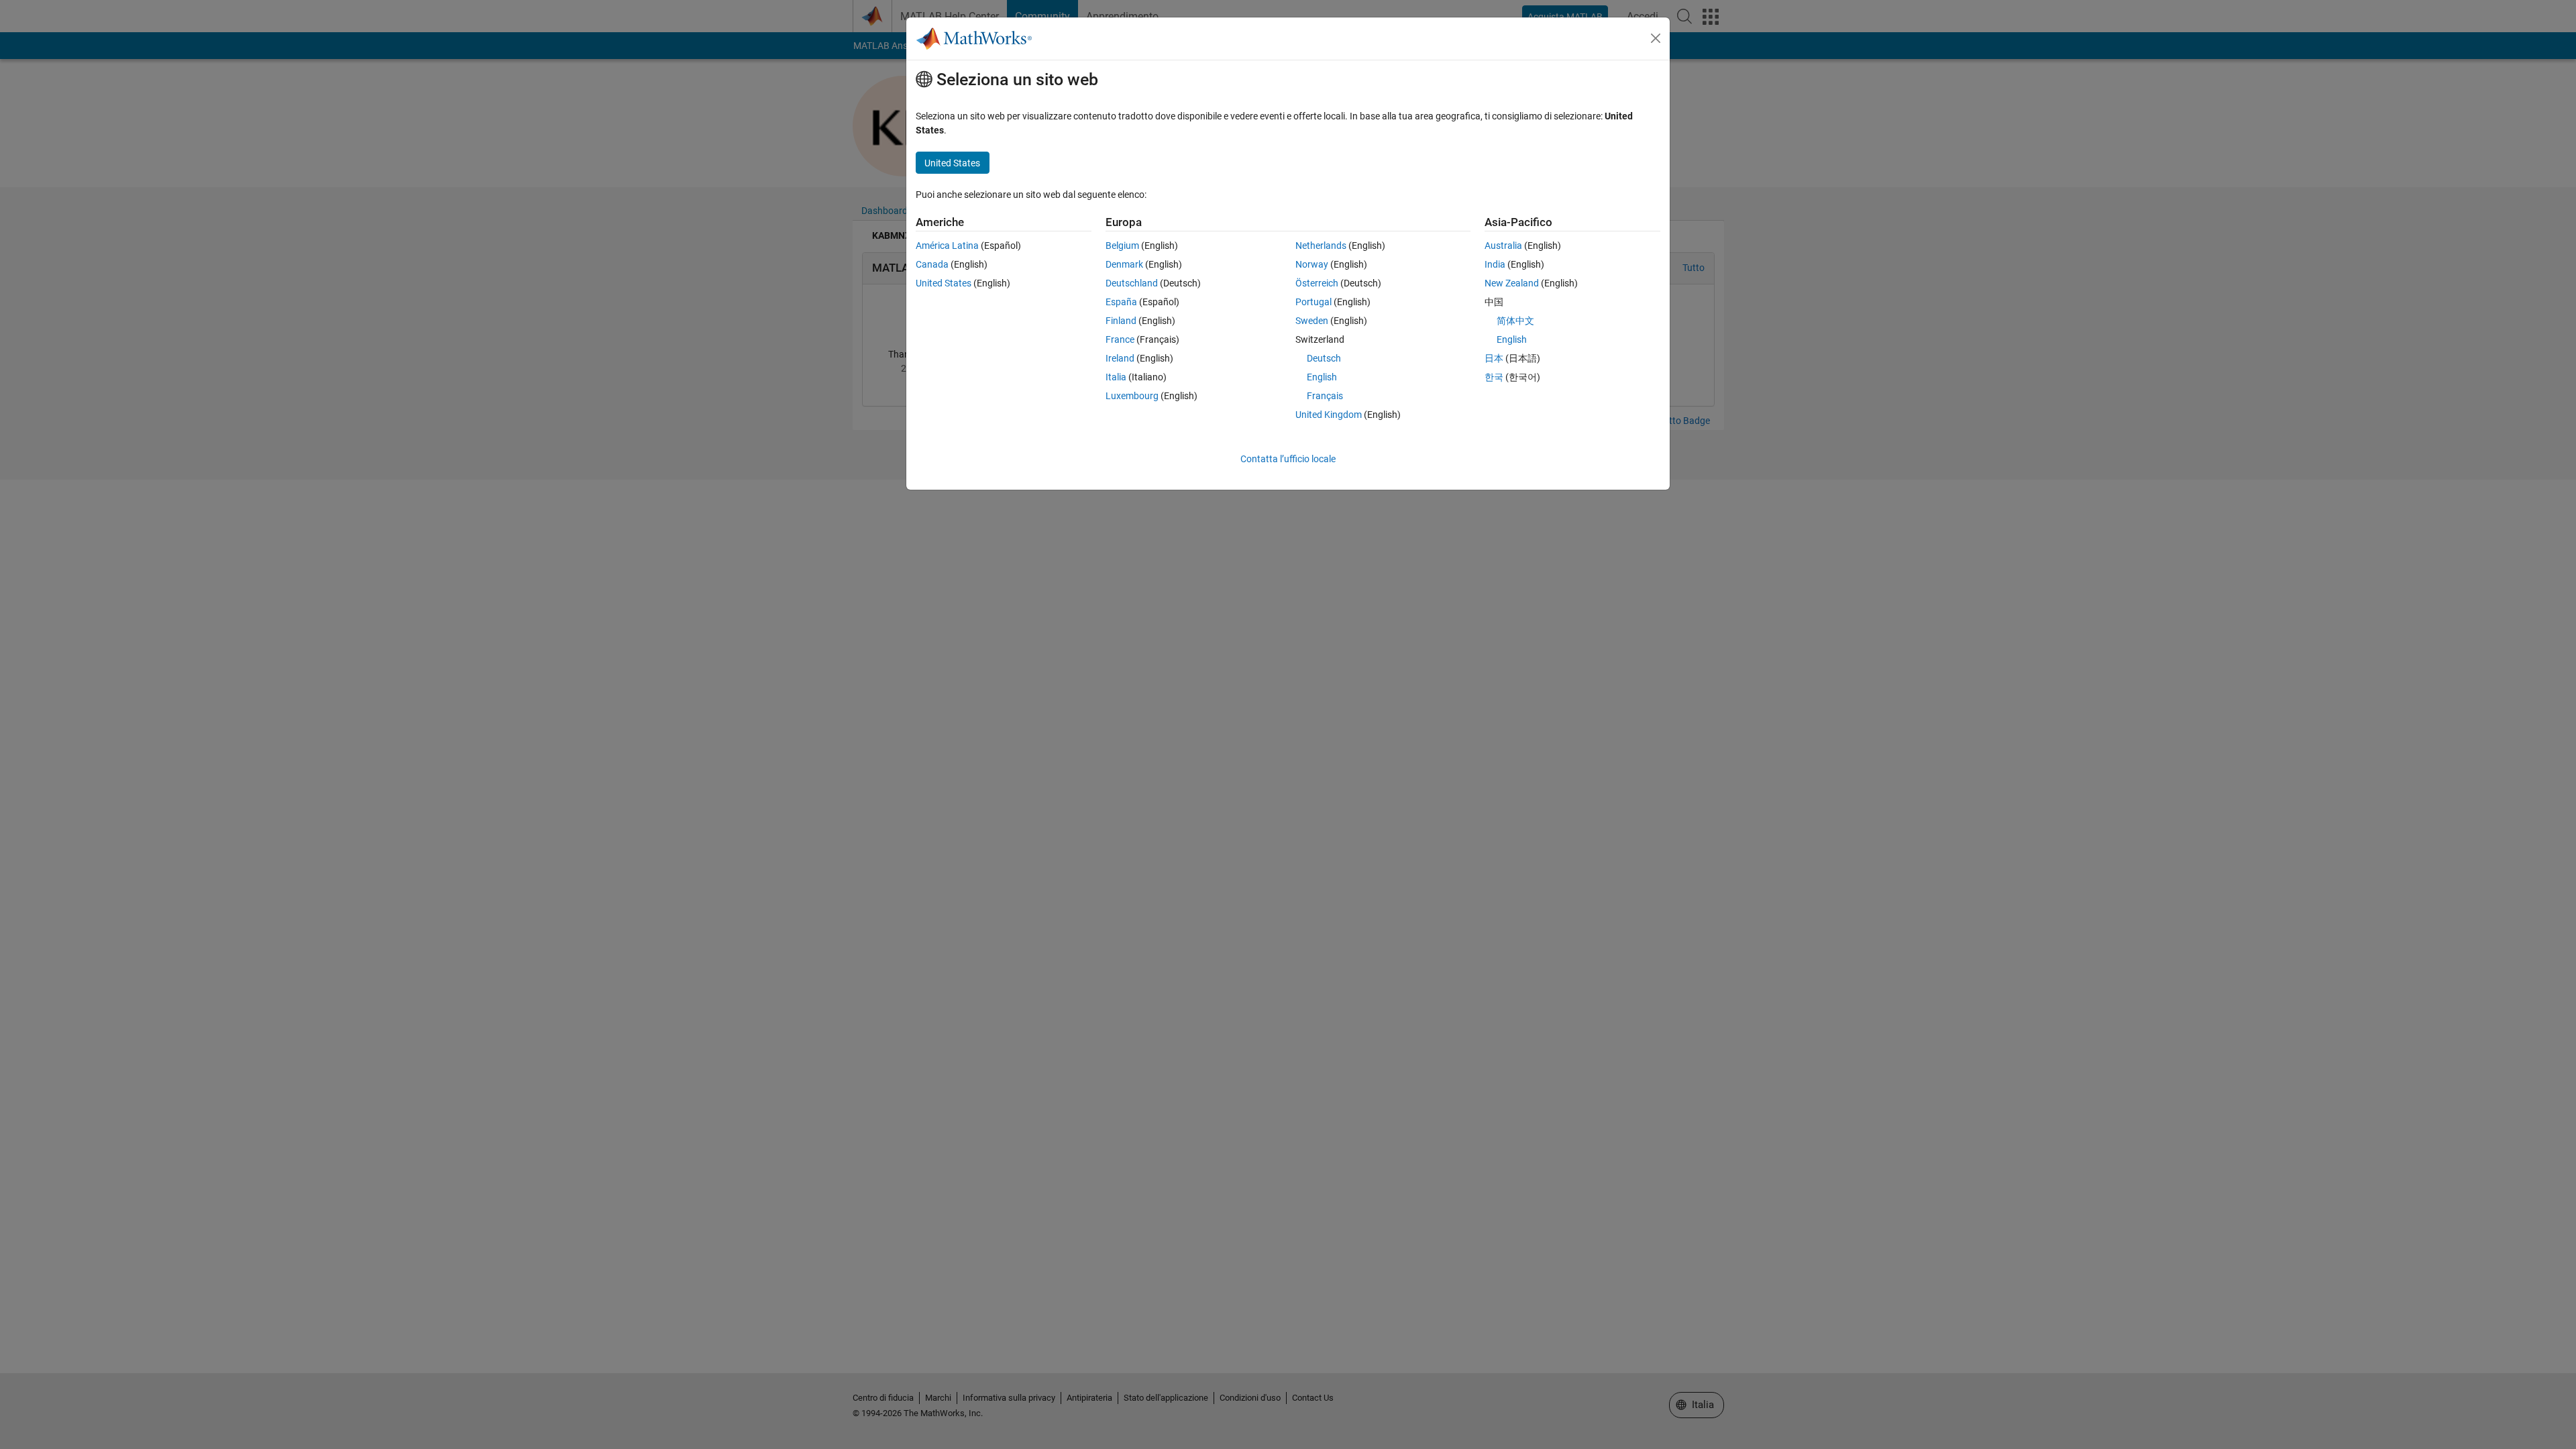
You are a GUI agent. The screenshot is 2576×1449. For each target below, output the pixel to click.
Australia (1503, 246)
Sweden (1312, 321)
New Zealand (1512, 283)
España (1121, 302)
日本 (1494, 358)
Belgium (1122, 246)
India (1495, 264)
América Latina (947, 246)
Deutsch (1324, 358)
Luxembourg (1132, 396)
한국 (1494, 377)
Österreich (1317, 283)
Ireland (1120, 358)
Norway (1312, 264)
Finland (1121, 321)
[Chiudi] (1656, 38)
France (1120, 339)
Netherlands (1321, 246)
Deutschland (1132, 283)
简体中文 (1515, 321)
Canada (932, 264)
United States (944, 283)
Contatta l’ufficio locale (1288, 459)
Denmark (1124, 264)
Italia (1116, 377)
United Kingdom (1329, 415)
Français (1325, 396)
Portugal (1313, 302)
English (1322, 377)
